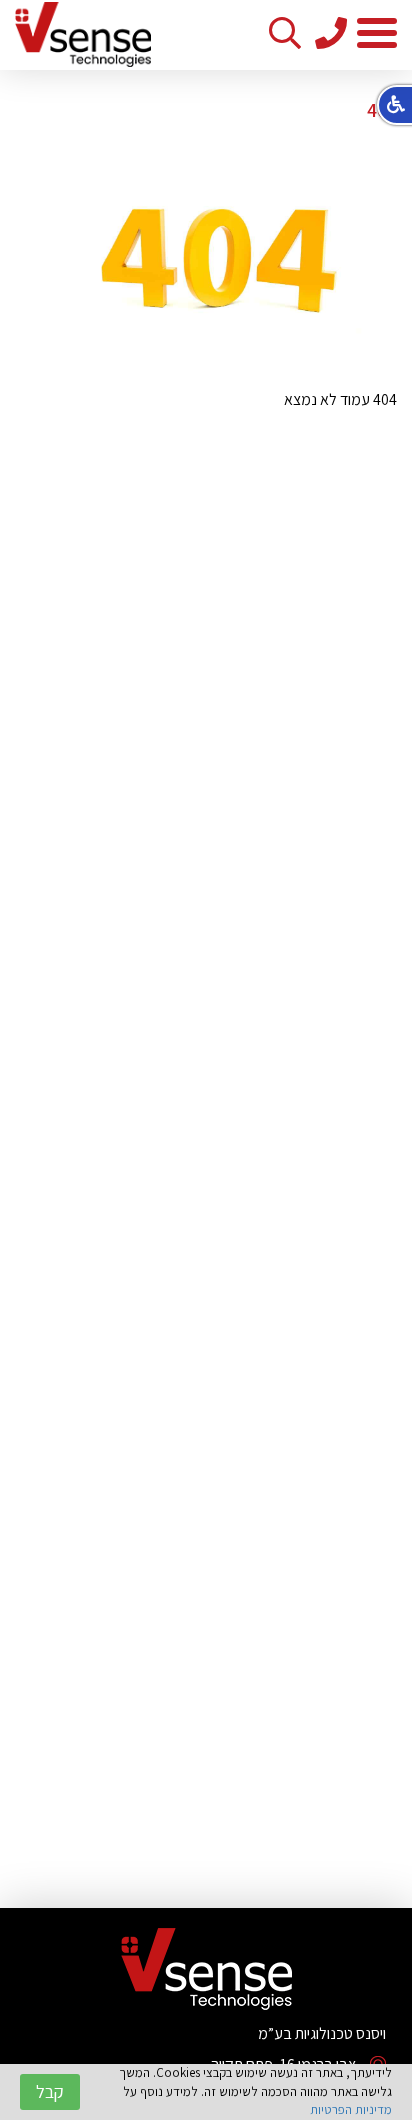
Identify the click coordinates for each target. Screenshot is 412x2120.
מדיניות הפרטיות (351, 2109)
